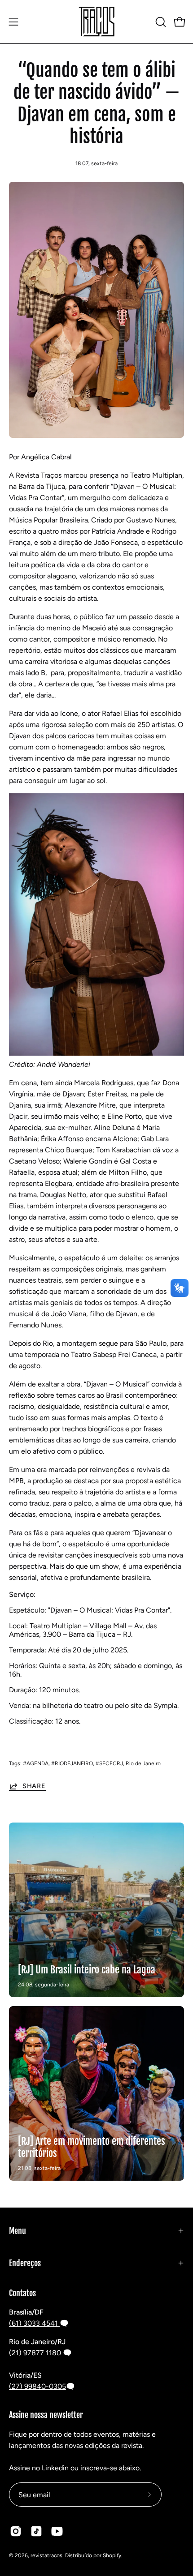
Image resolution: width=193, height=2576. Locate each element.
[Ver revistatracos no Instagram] (16, 2531)
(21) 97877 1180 (36, 2353)
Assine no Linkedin (39, 2468)
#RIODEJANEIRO (72, 1763)
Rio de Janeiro (143, 1763)
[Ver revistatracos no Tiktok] (36, 2531)
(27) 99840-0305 (37, 2386)
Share (34, 1786)
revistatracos (46, 2555)
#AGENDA (36, 1763)
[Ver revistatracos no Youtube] (57, 2531)
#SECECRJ (109, 1763)
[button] (160, 22)
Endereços (25, 2263)
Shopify (112, 2555)
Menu (18, 2231)
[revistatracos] (96, 22)
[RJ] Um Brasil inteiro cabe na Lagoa (87, 1970)
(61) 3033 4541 (34, 2323)
